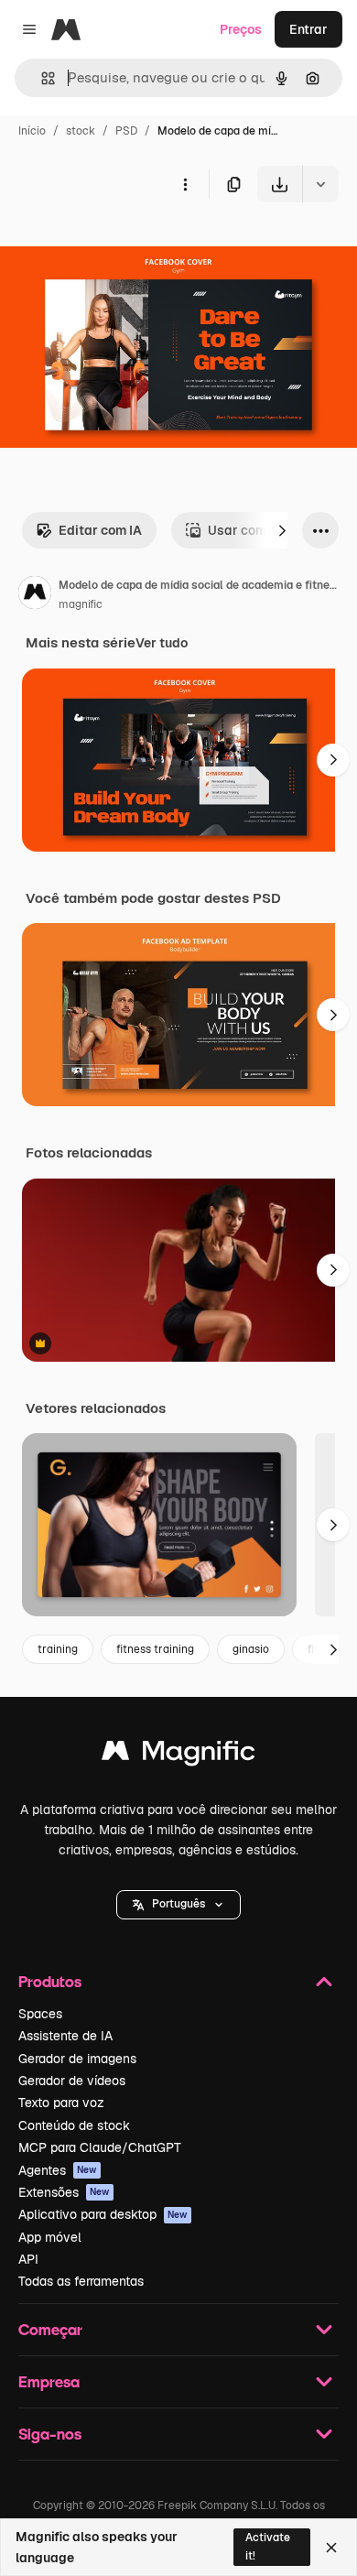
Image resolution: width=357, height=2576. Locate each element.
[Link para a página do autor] (35, 595)
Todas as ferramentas (81, 2281)
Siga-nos (50, 2434)
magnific (81, 604)
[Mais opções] (185, 184)
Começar (50, 2329)
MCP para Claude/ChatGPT (100, 2147)
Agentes (58, 2170)
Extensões (64, 2192)
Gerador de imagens (77, 2059)
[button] (178, 1905)
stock (81, 131)
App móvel (50, 2237)
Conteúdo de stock (74, 2125)
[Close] (331, 2548)
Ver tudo (162, 643)
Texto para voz (61, 2103)
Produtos (50, 1981)
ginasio (251, 1649)
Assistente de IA (65, 2036)
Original (117, 245)
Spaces (40, 2014)
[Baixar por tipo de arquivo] (320, 184)
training (58, 1649)
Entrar (308, 29)
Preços (241, 29)
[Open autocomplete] (41, 78)
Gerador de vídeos (72, 2081)
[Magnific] (178, 1755)
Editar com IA (100, 530)
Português (178, 1904)
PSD (126, 131)
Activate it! (268, 2546)
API (28, 2259)
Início (32, 131)
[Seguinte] (282, 530)
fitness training (155, 1649)
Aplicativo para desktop (103, 2214)
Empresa (49, 2381)
